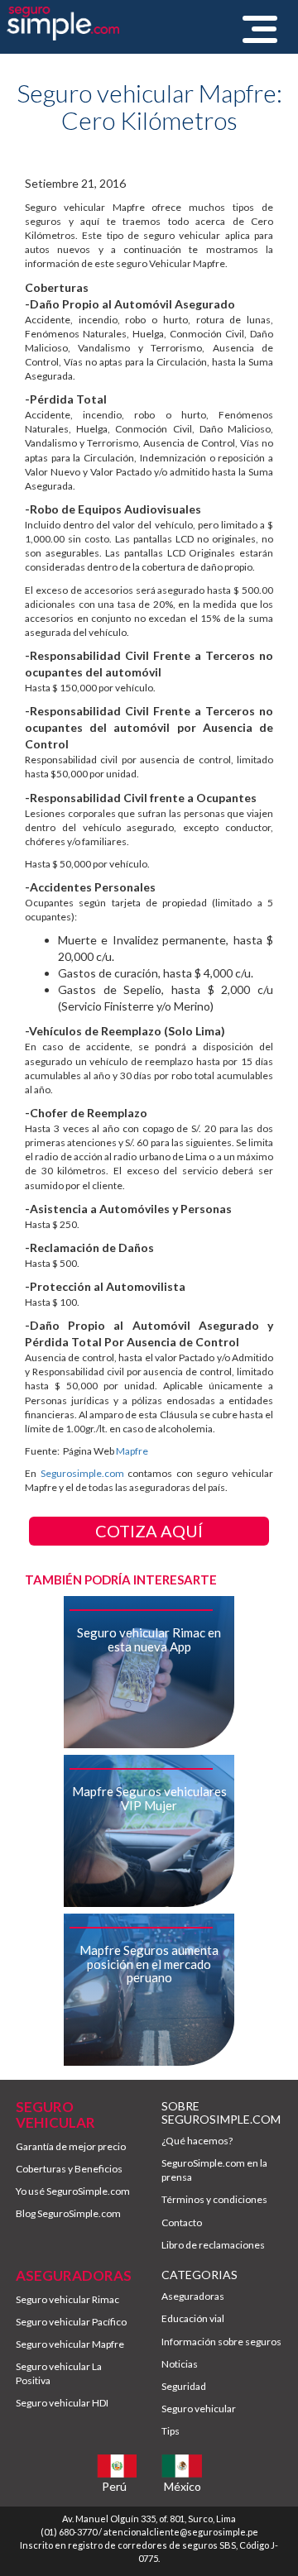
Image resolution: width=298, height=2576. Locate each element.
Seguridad (184, 2386)
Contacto (182, 2222)
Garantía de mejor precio (71, 2146)
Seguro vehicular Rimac (67, 2299)
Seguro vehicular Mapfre (70, 2344)
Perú (114, 2486)
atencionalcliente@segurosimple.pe (181, 2532)
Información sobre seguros (221, 2342)
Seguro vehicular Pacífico (71, 2322)
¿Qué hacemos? (197, 2141)
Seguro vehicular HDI (62, 2403)
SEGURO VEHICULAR (55, 2115)
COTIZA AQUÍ (149, 1531)
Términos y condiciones (214, 2199)
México (183, 2486)
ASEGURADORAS (74, 2275)
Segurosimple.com (82, 1473)
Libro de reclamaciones (213, 2245)
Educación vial (193, 2318)
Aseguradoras (193, 2296)
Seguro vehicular (199, 2409)
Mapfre (132, 1451)
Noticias (180, 2364)
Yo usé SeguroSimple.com (73, 2191)
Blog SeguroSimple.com (68, 2213)
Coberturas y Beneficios (69, 2169)
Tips (171, 2431)
